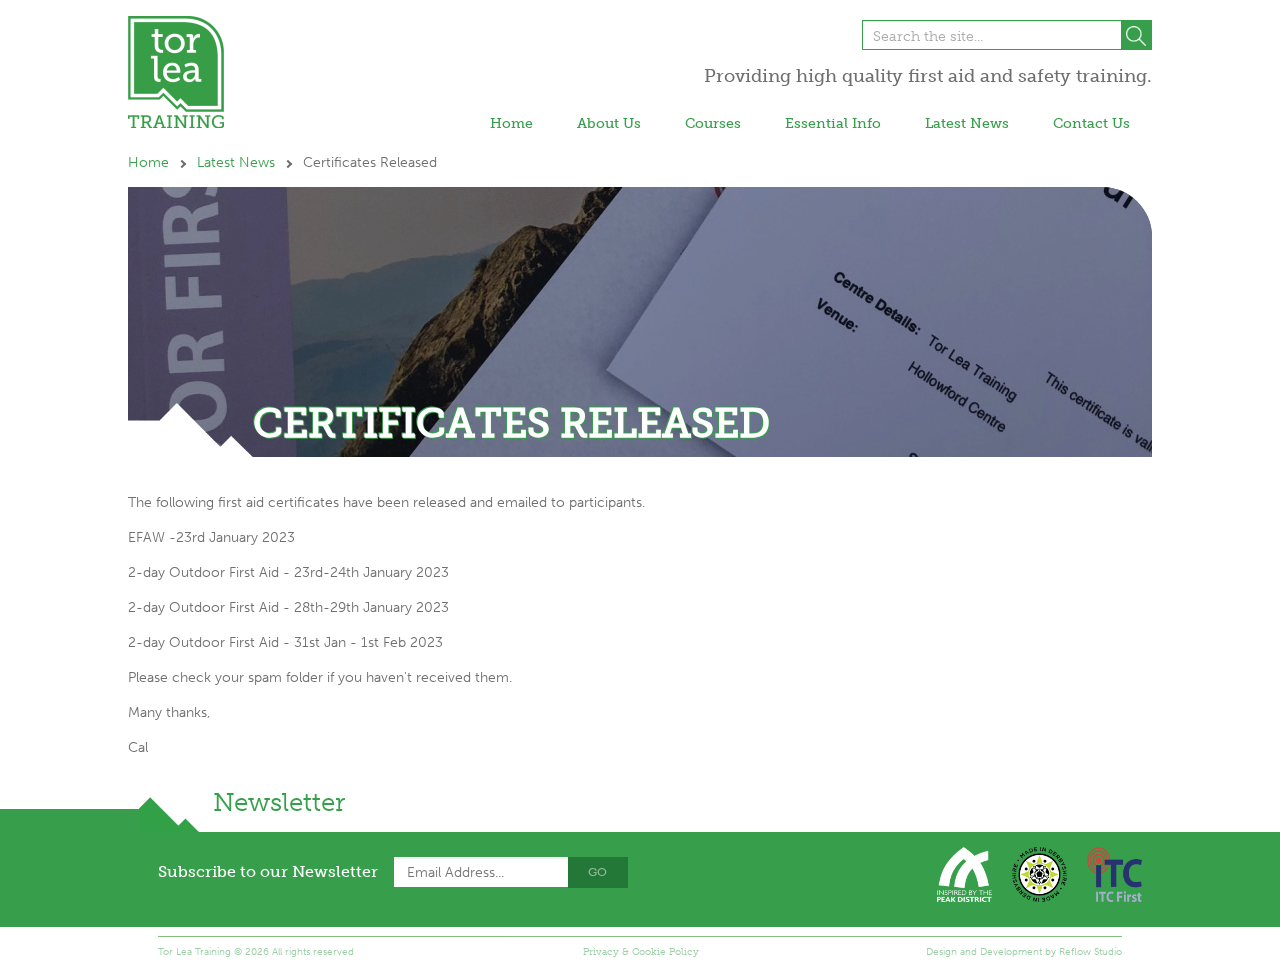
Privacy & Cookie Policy (641, 952)
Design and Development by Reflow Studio (1024, 952)
